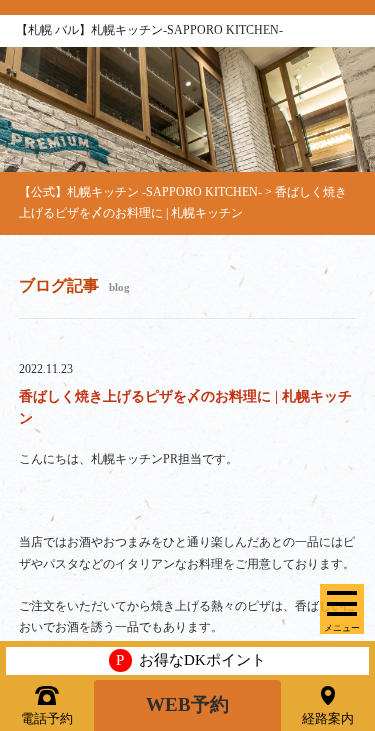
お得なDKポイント (191, 660)
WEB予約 (187, 704)
